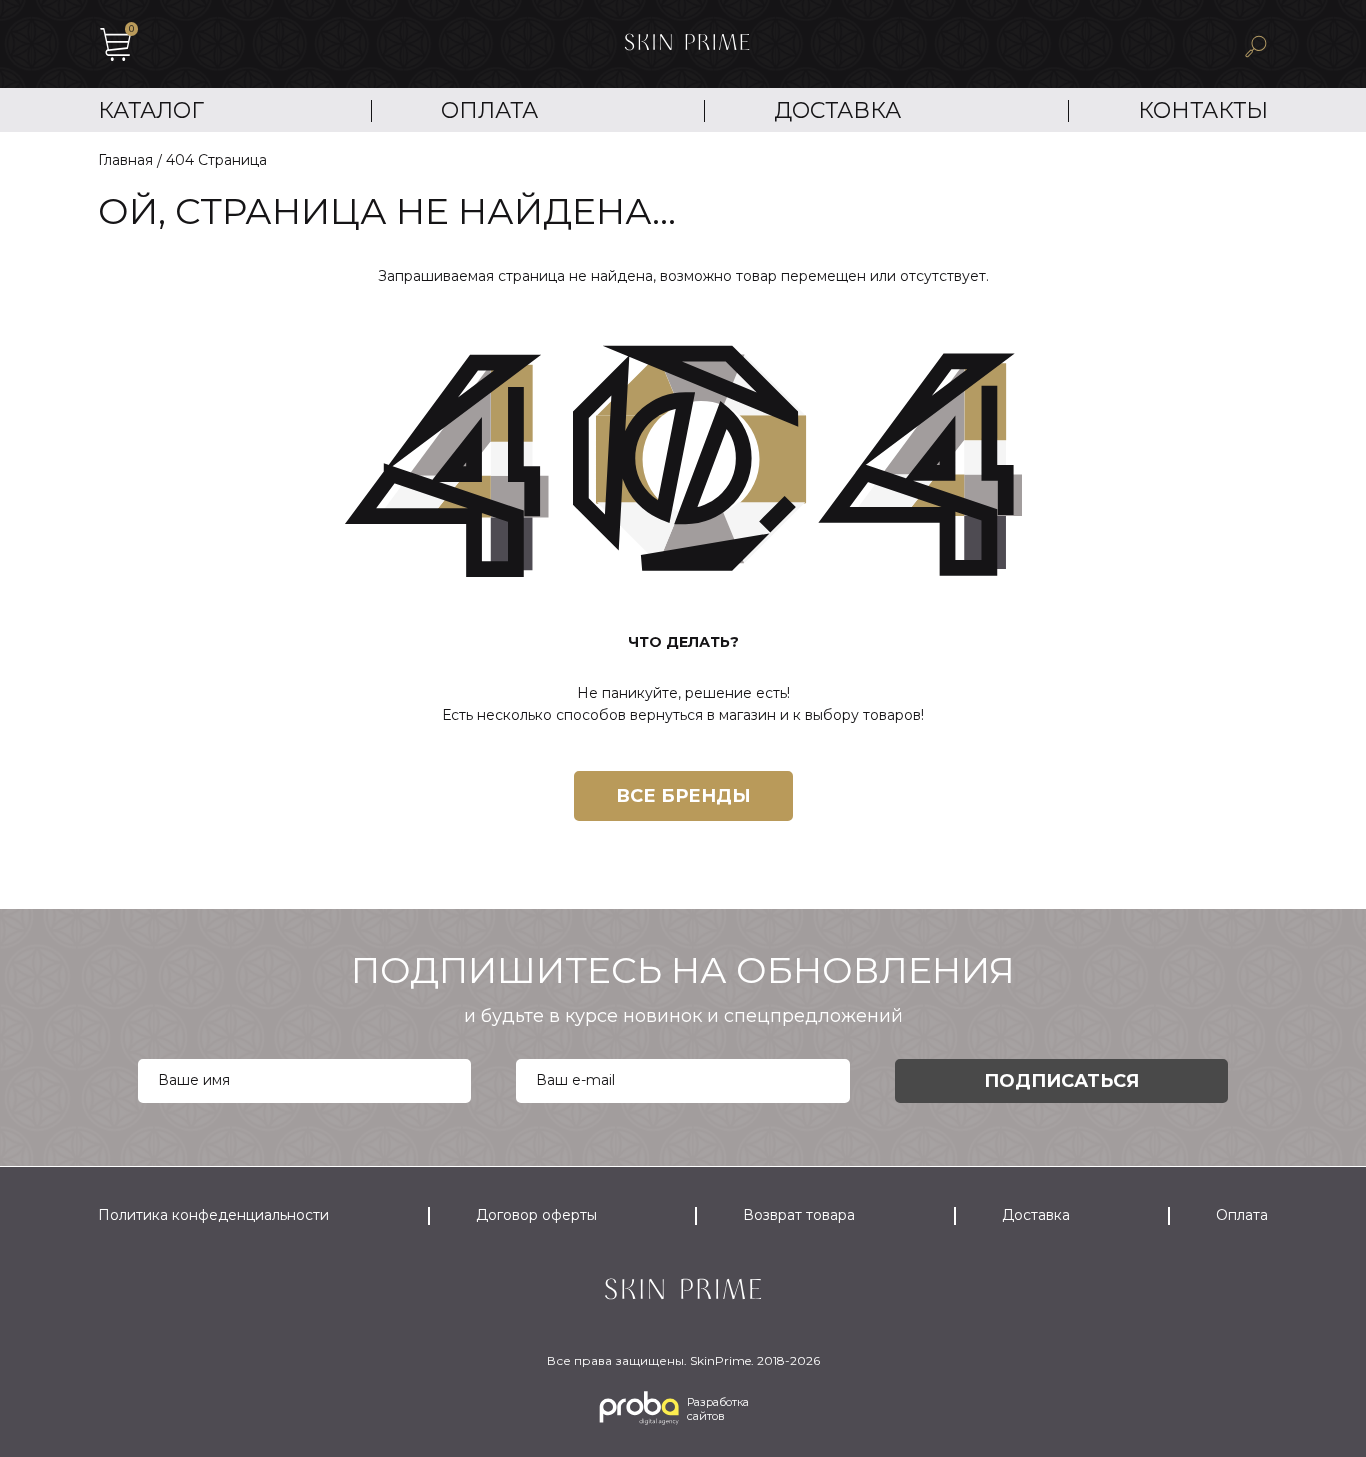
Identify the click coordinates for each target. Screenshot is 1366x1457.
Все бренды (683, 796)
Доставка (837, 110)
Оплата (489, 110)
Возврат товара (799, 1215)
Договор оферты (536, 1215)
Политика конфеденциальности (213, 1215)
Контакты (1203, 110)
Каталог (151, 110)
